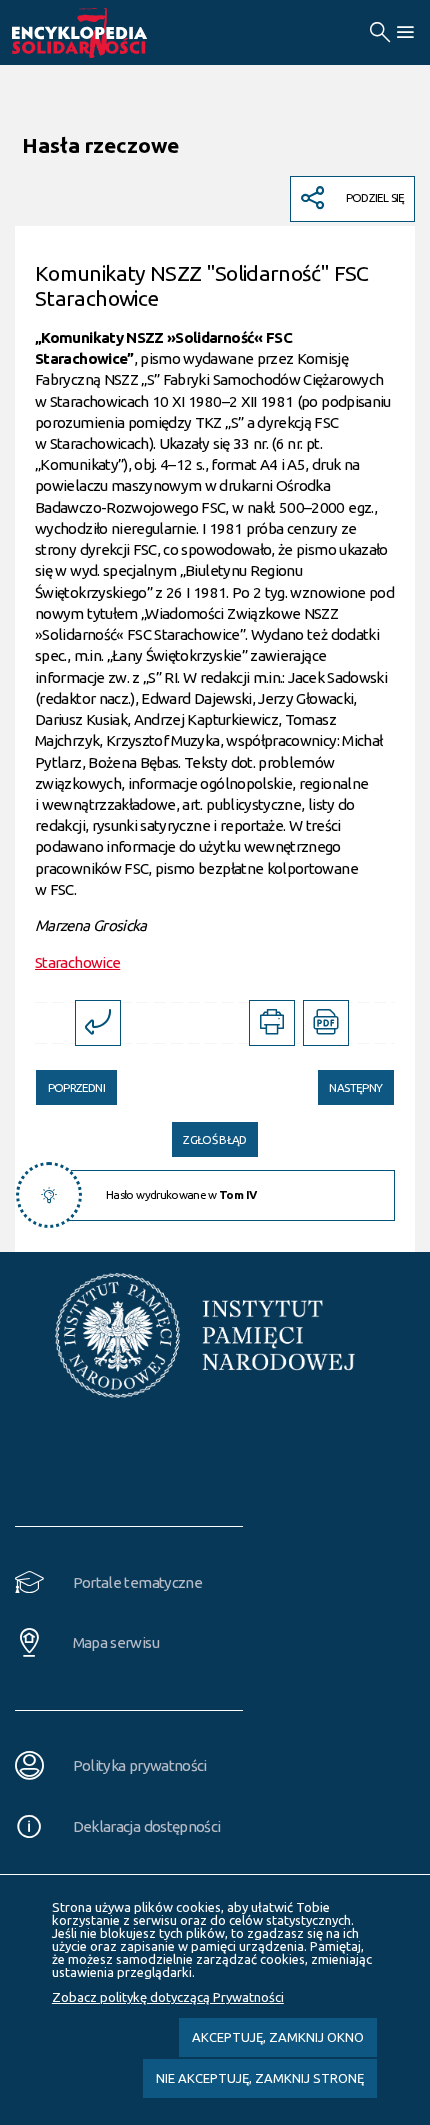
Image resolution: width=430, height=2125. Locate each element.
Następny (350, 1082)
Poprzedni (70, 1082)
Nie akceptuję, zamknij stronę (260, 2078)
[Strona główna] (102, 33)
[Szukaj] (379, 32)
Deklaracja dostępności (147, 1826)
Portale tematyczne (137, 1582)
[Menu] (404, 32)
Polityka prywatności (140, 1765)
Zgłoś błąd (215, 1139)
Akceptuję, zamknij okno (278, 2037)
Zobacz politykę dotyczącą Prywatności (168, 1997)
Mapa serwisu (116, 1642)
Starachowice (77, 962)
